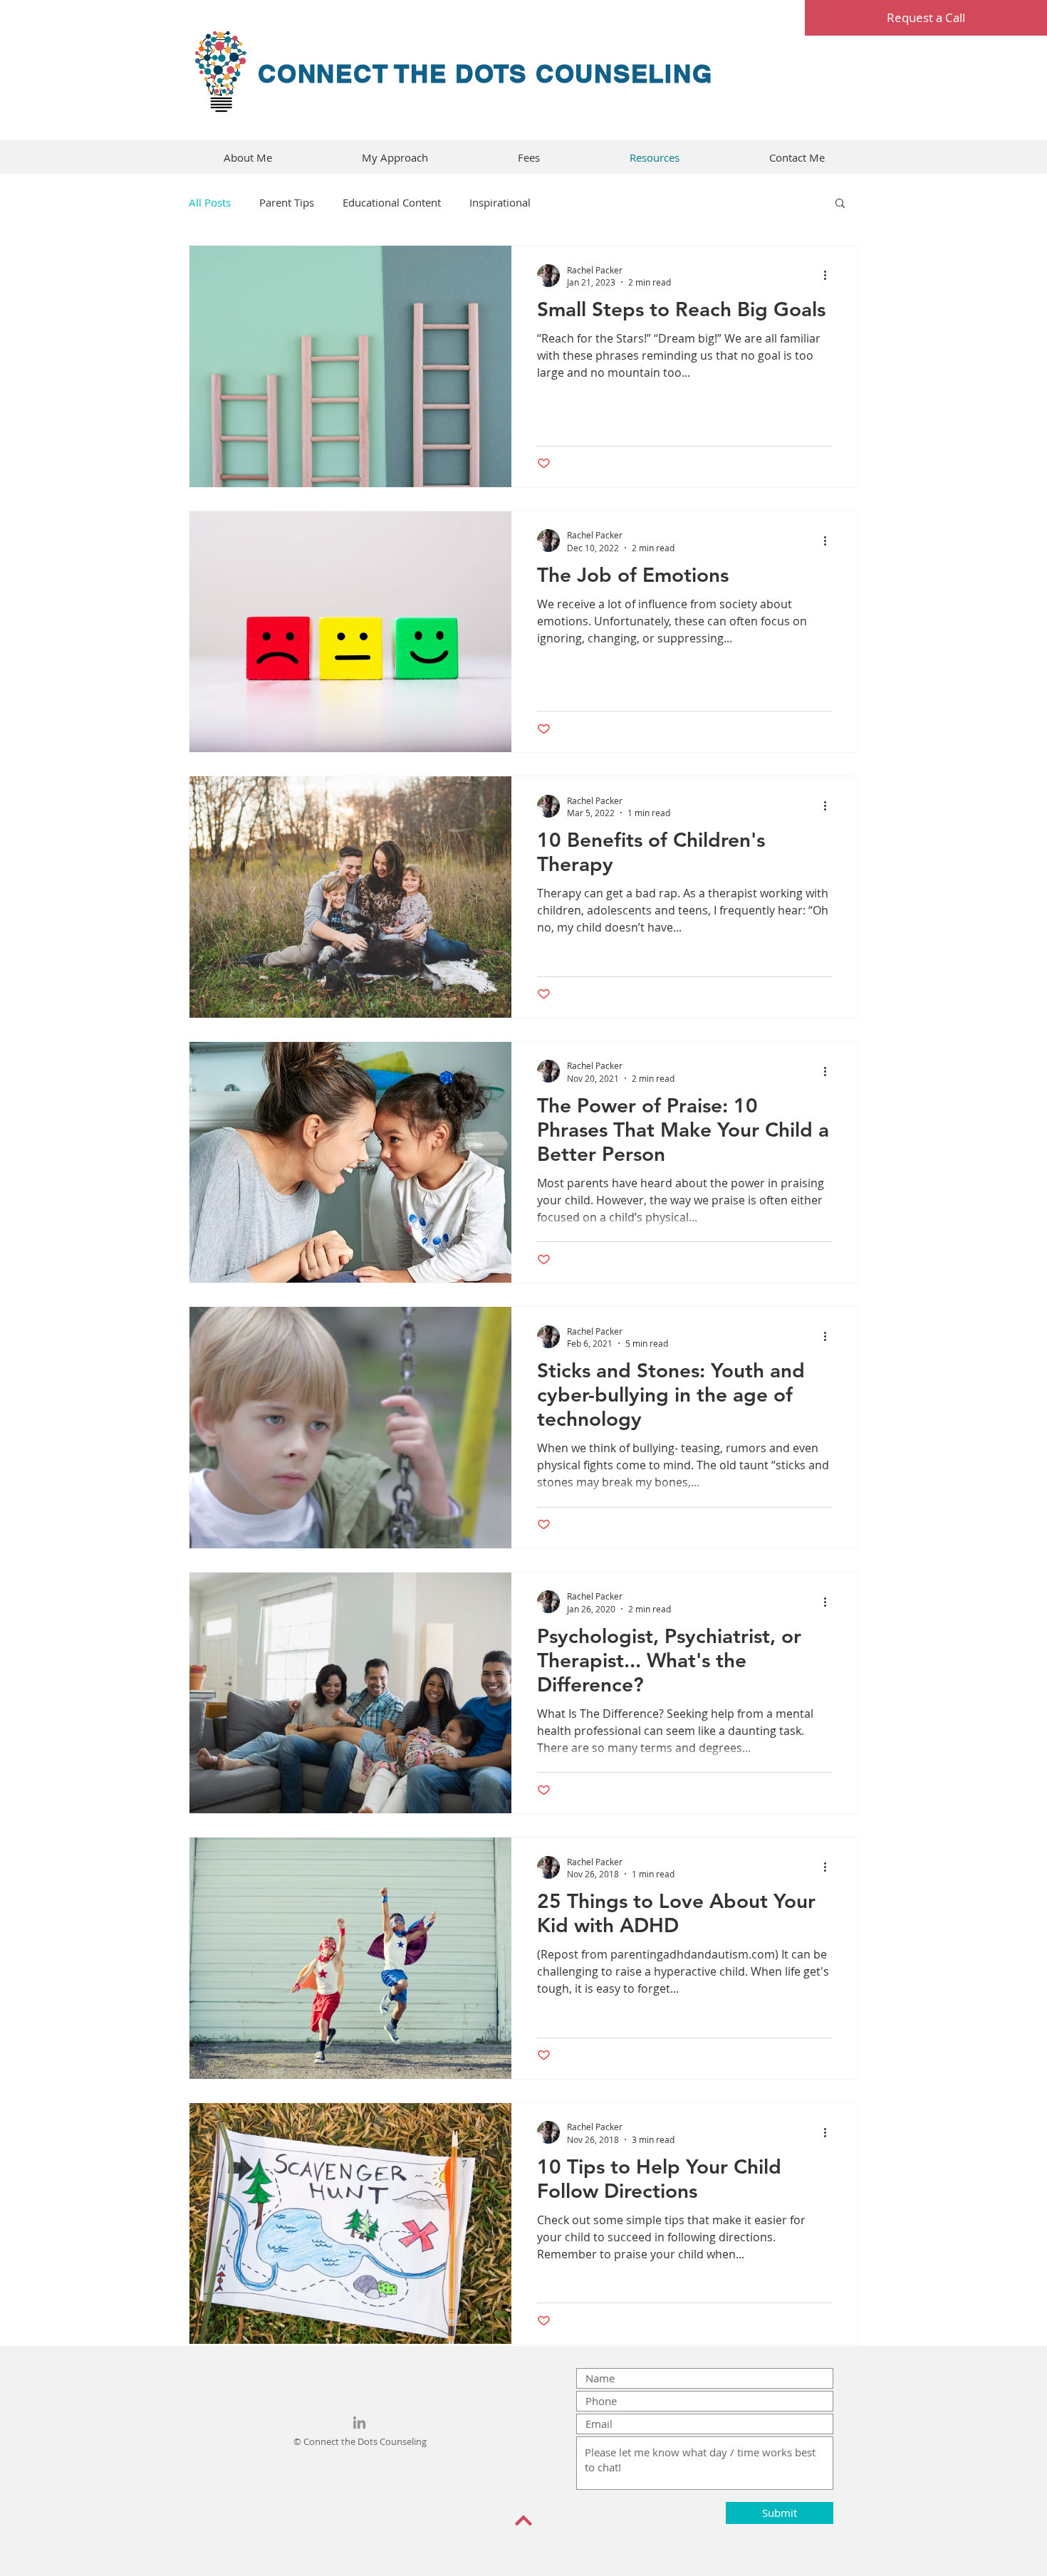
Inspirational (500, 202)
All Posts (210, 202)
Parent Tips (287, 202)
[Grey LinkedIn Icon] (359, 2423)
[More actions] (830, 276)
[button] (840, 204)
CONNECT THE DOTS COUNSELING (485, 73)
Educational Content (392, 202)
